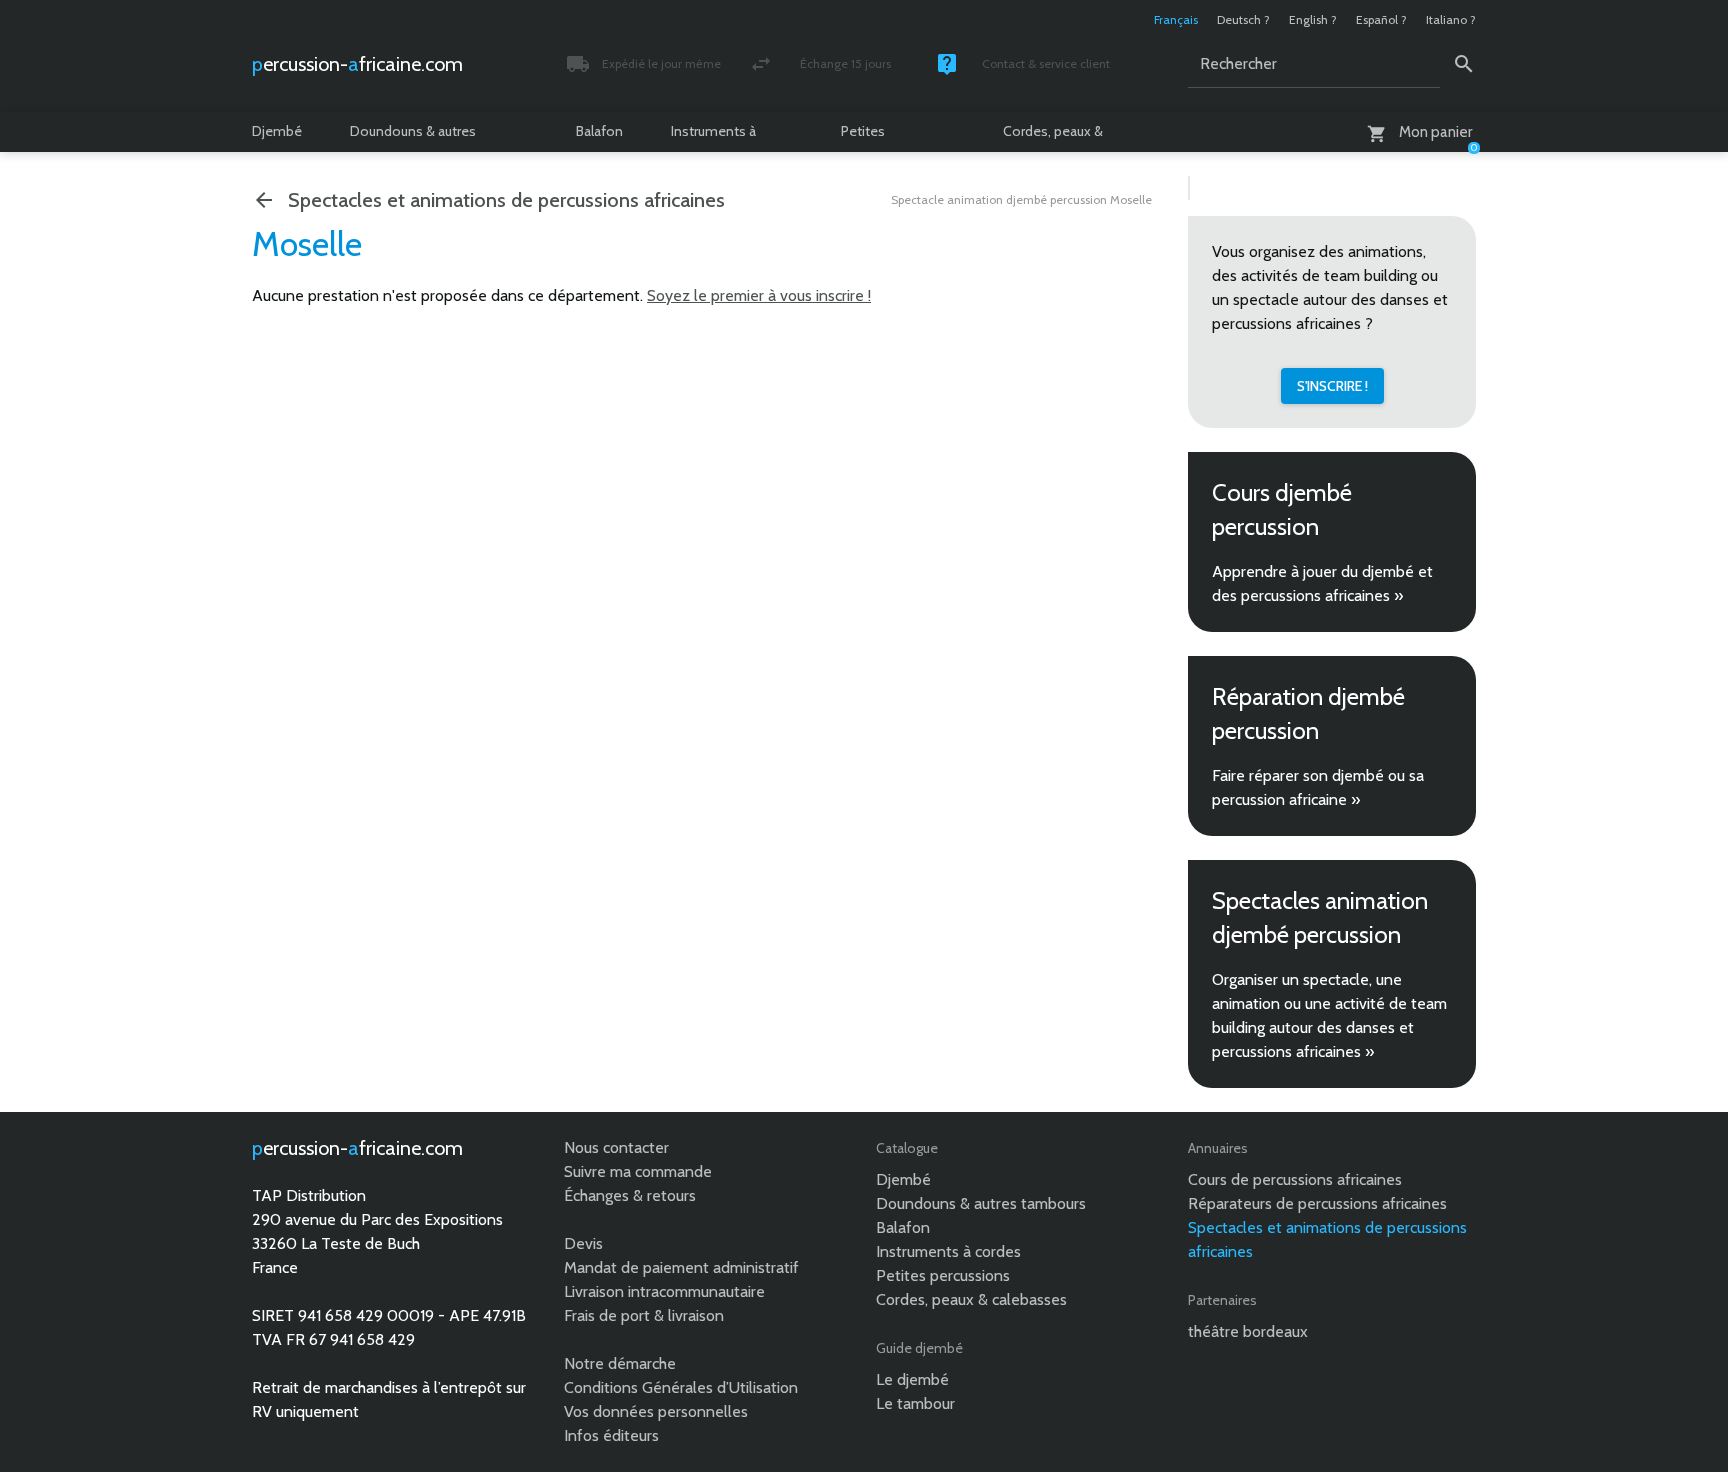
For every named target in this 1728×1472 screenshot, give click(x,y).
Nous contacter (616, 1147)
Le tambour (915, 1403)
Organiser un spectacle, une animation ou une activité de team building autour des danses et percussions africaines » (1329, 1015)
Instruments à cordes (713, 137)
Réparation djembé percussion (1308, 713)
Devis (583, 1243)
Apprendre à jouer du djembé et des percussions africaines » (1322, 583)
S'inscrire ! (1332, 386)
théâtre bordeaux (1248, 1331)
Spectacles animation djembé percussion (1320, 917)
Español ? (1381, 19)
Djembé (277, 131)
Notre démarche (620, 1363)
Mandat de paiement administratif (681, 1267)
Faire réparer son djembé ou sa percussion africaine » (1318, 787)
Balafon (599, 131)
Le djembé (912, 1379)
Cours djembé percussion (1282, 509)
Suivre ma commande (638, 1171)
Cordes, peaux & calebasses (1053, 137)
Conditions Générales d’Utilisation (681, 1387)
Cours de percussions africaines (1295, 1179)
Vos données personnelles (656, 1411)
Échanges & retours (630, 1195)
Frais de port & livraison (644, 1315)
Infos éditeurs (611, 1435)
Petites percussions (878, 137)
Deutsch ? (1243, 19)
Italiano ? (1451, 19)
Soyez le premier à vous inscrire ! (759, 295)
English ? (1313, 19)
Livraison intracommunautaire (664, 1291)
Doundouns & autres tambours (413, 137)
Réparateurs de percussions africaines (1317, 1203)
